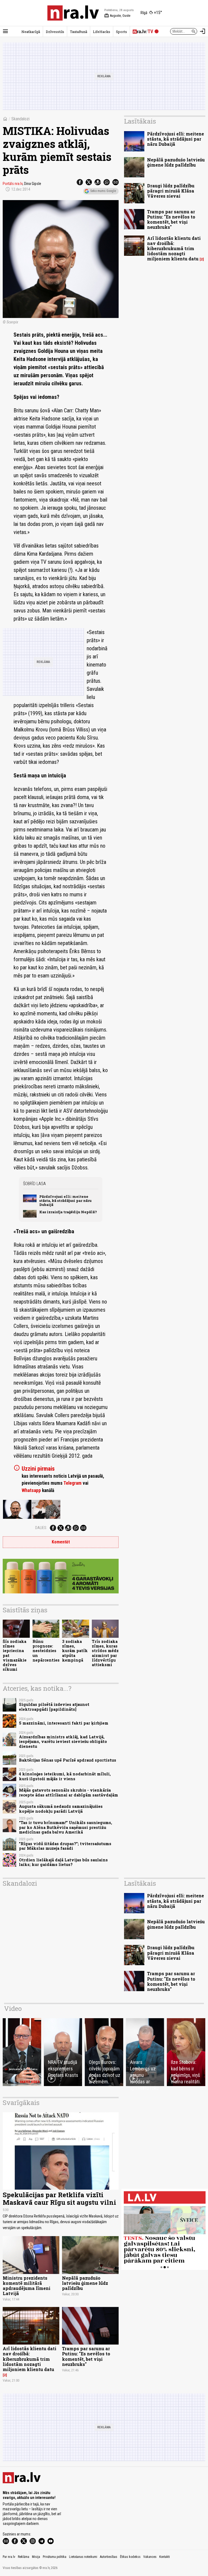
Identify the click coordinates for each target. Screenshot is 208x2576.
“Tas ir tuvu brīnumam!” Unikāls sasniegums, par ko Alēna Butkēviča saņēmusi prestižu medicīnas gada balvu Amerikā (66, 1827)
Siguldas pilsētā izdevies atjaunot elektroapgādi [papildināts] (54, 1707)
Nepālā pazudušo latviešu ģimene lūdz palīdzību (176, 162)
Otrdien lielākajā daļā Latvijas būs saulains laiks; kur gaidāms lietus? (63, 1862)
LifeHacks (102, 32)
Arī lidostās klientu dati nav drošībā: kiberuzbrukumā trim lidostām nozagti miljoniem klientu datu (174, 248)
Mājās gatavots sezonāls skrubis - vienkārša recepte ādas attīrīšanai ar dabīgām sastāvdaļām (69, 1792)
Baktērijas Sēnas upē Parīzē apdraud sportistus (68, 1760)
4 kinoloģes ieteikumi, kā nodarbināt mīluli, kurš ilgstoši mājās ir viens (65, 1776)
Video (13, 2008)
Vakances (150, 2557)
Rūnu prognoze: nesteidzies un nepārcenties (46, 1651)
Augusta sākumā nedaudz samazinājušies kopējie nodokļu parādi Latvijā (61, 1809)
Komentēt (61, 1542)
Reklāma (24, 2557)
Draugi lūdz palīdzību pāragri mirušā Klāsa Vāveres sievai (171, 191)
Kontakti (165, 2557)
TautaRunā (79, 32)
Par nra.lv (9, 2557)
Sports (121, 32)
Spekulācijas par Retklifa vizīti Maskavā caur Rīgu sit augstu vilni (59, 2199)
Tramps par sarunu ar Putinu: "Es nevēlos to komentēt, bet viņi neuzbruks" (171, 219)
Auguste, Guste (117, 16)
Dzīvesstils (55, 32)
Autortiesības (109, 2557)
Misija (36, 2557)
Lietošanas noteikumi (83, 2557)
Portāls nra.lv (13, 184)
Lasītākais (140, 121)
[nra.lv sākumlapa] (73, 13)
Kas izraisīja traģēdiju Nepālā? (68, 1212)
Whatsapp (31, 1490)
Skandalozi (20, 119)
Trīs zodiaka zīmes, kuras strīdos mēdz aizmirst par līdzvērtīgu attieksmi (105, 1653)
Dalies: (41, 1528)
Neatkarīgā (31, 32)
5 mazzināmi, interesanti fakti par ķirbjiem (64, 1723)
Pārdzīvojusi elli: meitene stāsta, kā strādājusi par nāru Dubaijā (65, 1201)
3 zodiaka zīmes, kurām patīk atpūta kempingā (75, 1651)
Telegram (72, 1483)
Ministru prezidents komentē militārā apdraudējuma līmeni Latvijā (27, 2286)
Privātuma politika (55, 2557)
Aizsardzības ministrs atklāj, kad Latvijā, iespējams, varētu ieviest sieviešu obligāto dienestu (63, 1742)
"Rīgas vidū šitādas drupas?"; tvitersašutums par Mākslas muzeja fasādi (65, 1846)
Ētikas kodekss (130, 2557)
